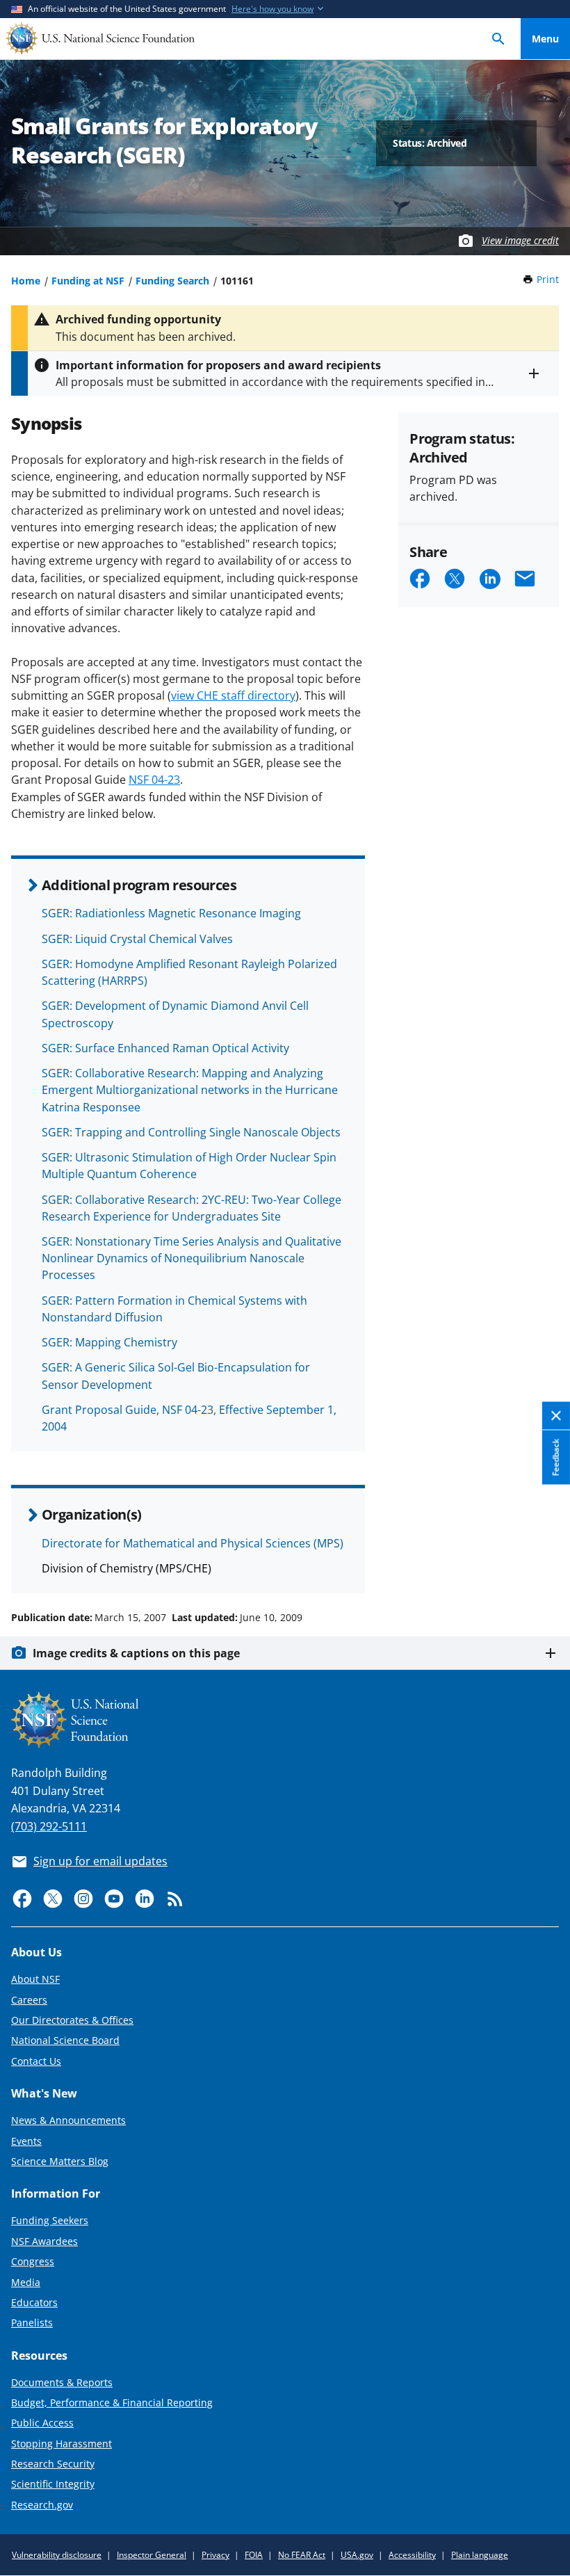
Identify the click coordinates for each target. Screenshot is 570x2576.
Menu (545, 39)
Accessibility (412, 2555)
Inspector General (152, 2555)
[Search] (498, 39)
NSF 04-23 (154, 780)
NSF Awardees (44, 2241)
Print (548, 279)
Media (26, 2282)
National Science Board (65, 2040)
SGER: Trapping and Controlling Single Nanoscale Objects (191, 1132)
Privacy (215, 2555)
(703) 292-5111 (49, 1826)
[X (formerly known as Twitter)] (53, 1899)
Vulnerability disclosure (57, 2555)
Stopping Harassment (62, 2444)
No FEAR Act (302, 2555)
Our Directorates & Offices (72, 2020)
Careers (29, 2000)
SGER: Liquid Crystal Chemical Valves (137, 939)
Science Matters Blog (60, 2161)
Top (545, 1565)
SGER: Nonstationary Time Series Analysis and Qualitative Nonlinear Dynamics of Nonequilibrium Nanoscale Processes (192, 1258)
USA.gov (357, 2555)
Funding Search (172, 281)
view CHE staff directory (233, 695)
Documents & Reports (62, 2382)
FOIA (254, 2555)
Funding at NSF (88, 281)
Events (26, 2141)
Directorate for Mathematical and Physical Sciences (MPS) (193, 1543)
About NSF (35, 1979)
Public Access (42, 2423)
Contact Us (36, 2061)
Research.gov (42, 2505)
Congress (33, 2261)
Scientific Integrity (53, 2484)
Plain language (480, 2555)
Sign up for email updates (100, 1861)
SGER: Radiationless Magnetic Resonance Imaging (171, 913)
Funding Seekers (50, 2220)
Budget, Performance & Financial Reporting (112, 2402)
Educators (34, 2302)
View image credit (520, 240)
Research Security (53, 2464)
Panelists (32, 2323)
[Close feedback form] (556, 1416)
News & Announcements (68, 2120)
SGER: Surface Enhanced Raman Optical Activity (165, 1048)
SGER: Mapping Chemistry (109, 1342)
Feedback (556, 1457)
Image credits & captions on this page (136, 1653)
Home (26, 281)
